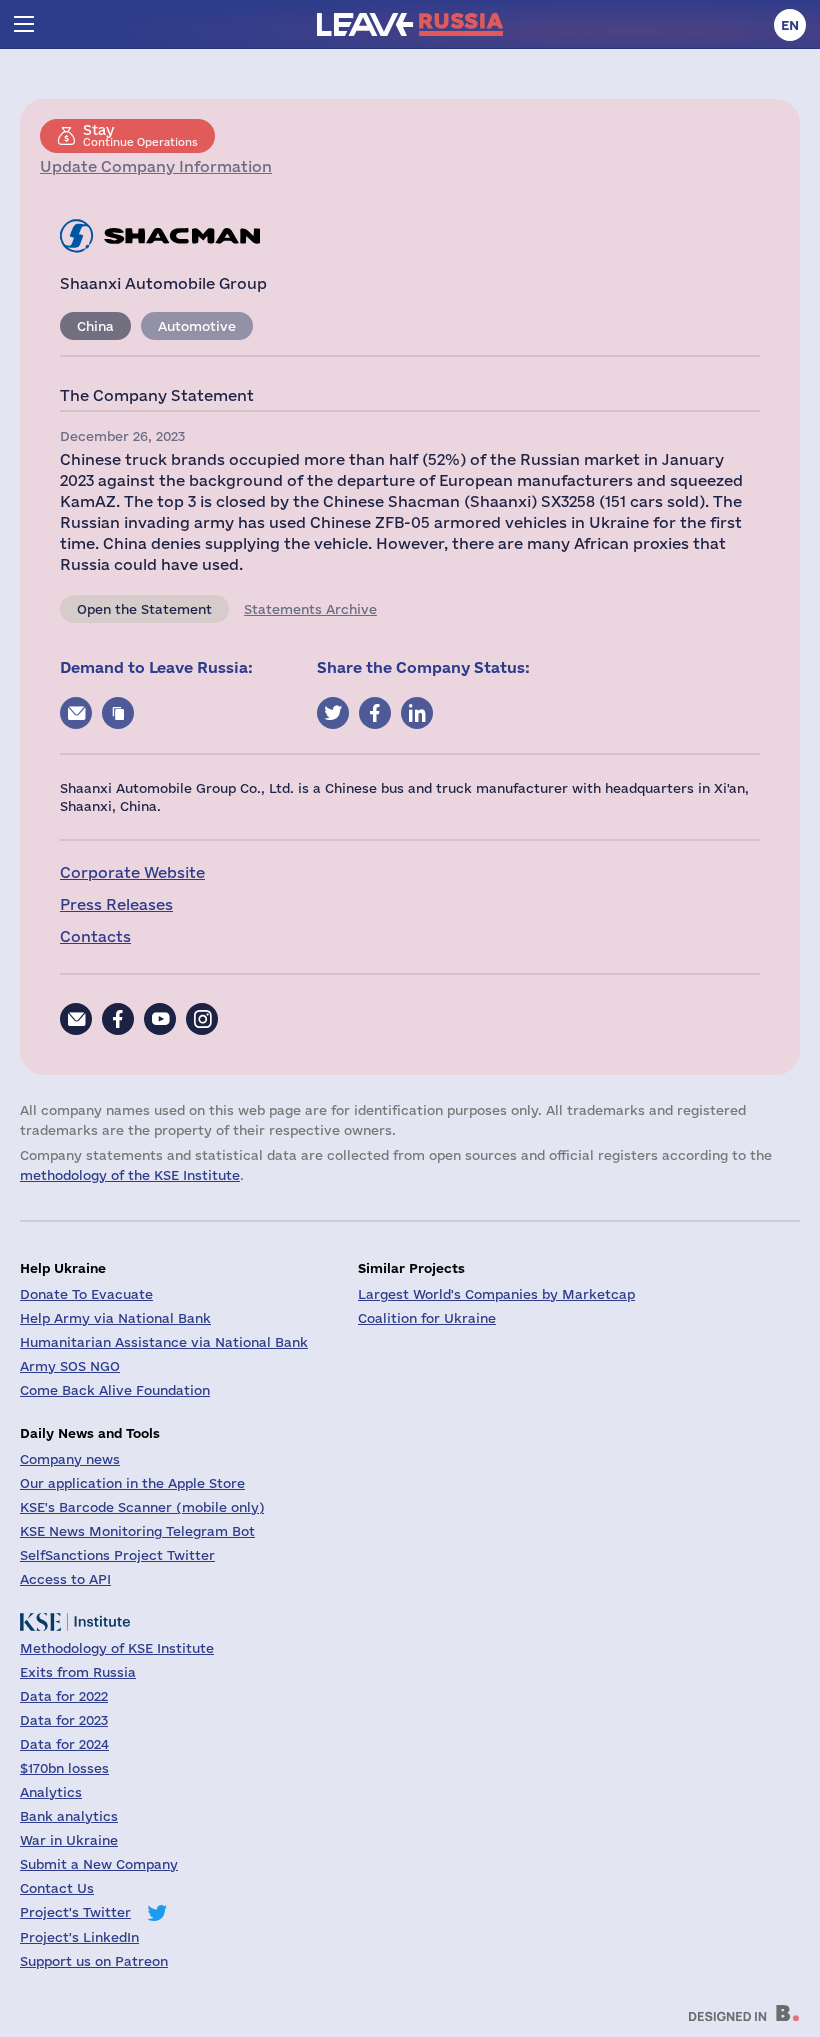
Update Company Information (156, 166)
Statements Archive (310, 609)
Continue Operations (140, 135)
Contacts (95, 936)
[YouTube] (160, 1019)
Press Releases (116, 904)
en (790, 25)
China (95, 326)
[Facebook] (118, 1019)
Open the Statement (144, 609)
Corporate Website (132, 872)
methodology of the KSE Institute (130, 1175)
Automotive (197, 326)
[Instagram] (202, 1019)
